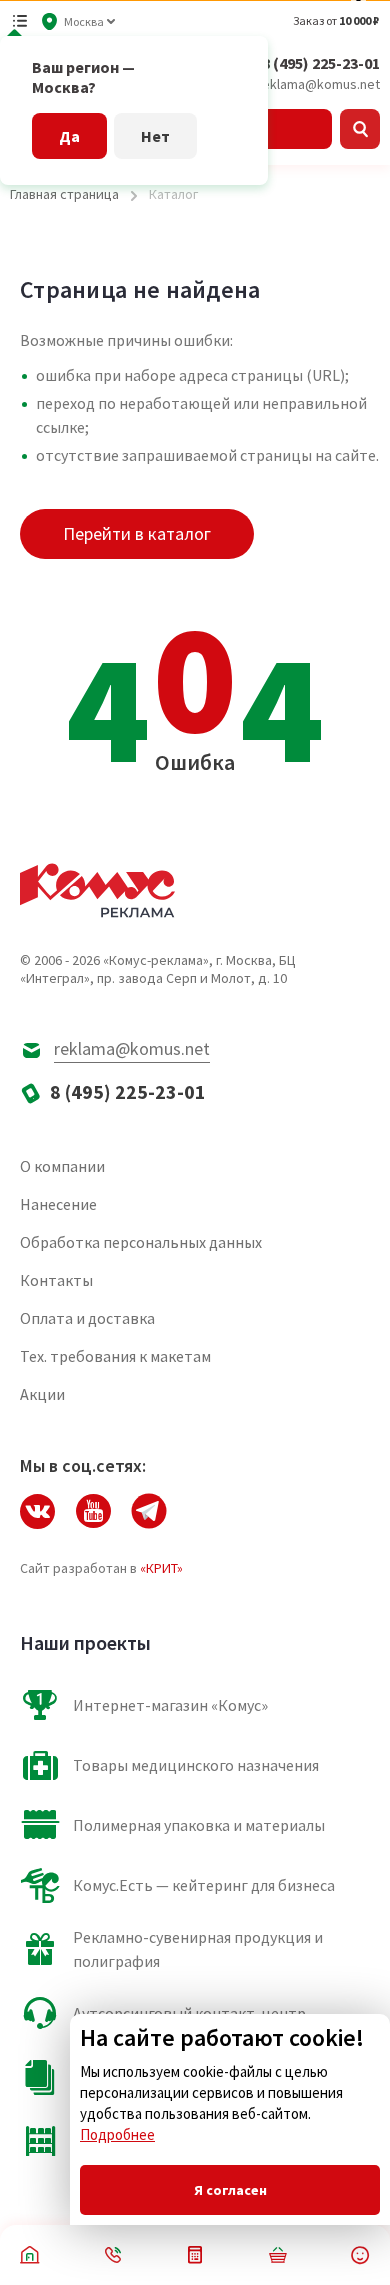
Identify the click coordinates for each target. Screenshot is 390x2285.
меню (20, 21)
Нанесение (58, 1204)
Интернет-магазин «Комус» (170, 1705)
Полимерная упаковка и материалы (199, 1825)
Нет (155, 136)
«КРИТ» (161, 1568)
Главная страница (64, 194)
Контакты (56, 1280)
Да (69, 136)
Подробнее (117, 2134)
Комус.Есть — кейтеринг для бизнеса (204, 1885)
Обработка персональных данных (141, 1242)
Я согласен (230, 2190)
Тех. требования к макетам (115, 1356)
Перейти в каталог (137, 533)
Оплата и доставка (87, 1318)
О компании (62, 1166)
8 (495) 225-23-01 (321, 63)
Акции (42, 1394)
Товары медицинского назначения (196, 1765)
